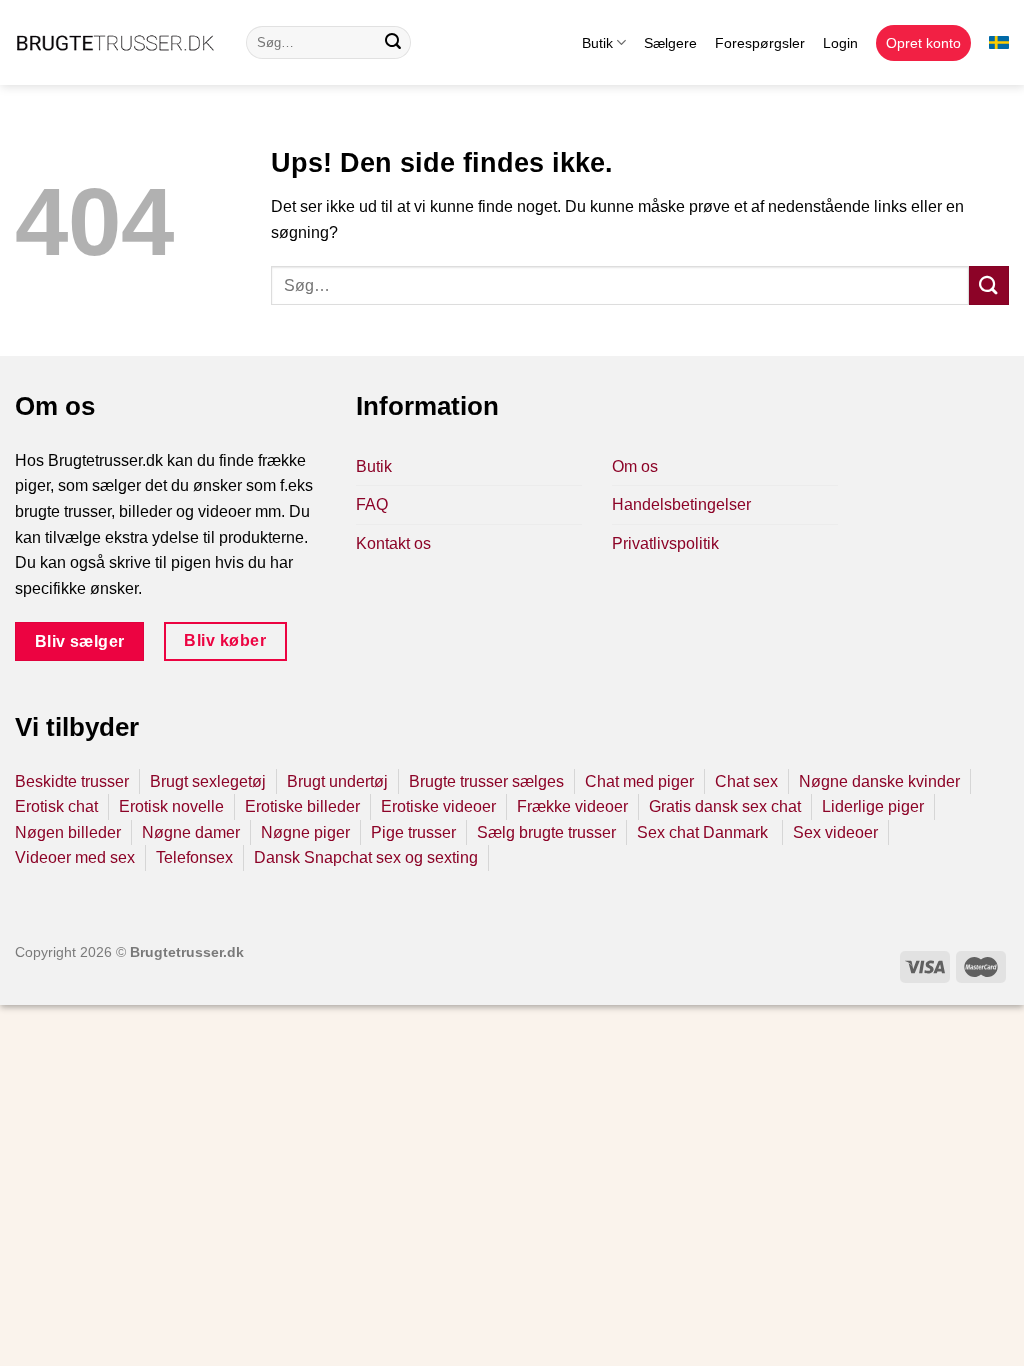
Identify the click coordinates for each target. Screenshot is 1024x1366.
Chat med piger (639, 781)
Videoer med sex (75, 857)
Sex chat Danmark (704, 832)
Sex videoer (835, 832)
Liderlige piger (873, 806)
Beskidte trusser (72, 781)
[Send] (393, 43)
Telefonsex (194, 857)
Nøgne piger (305, 832)
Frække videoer (572, 806)
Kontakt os (393, 543)
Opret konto (923, 43)
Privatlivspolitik (665, 543)
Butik (597, 43)
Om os (635, 466)
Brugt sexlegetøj (208, 781)
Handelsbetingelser (681, 504)
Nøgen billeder (68, 832)
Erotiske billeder (302, 806)
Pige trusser (413, 832)
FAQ (372, 504)
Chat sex (746, 781)
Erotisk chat (56, 806)
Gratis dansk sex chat (725, 806)
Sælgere (670, 43)
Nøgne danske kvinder (879, 781)
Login (840, 43)
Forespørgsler (760, 43)
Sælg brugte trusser (546, 832)
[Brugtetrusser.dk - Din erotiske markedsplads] (115, 43)
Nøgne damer (191, 832)
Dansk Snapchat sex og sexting (366, 857)
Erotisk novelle (171, 806)
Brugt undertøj (337, 781)
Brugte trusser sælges (486, 781)
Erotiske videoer (438, 806)
